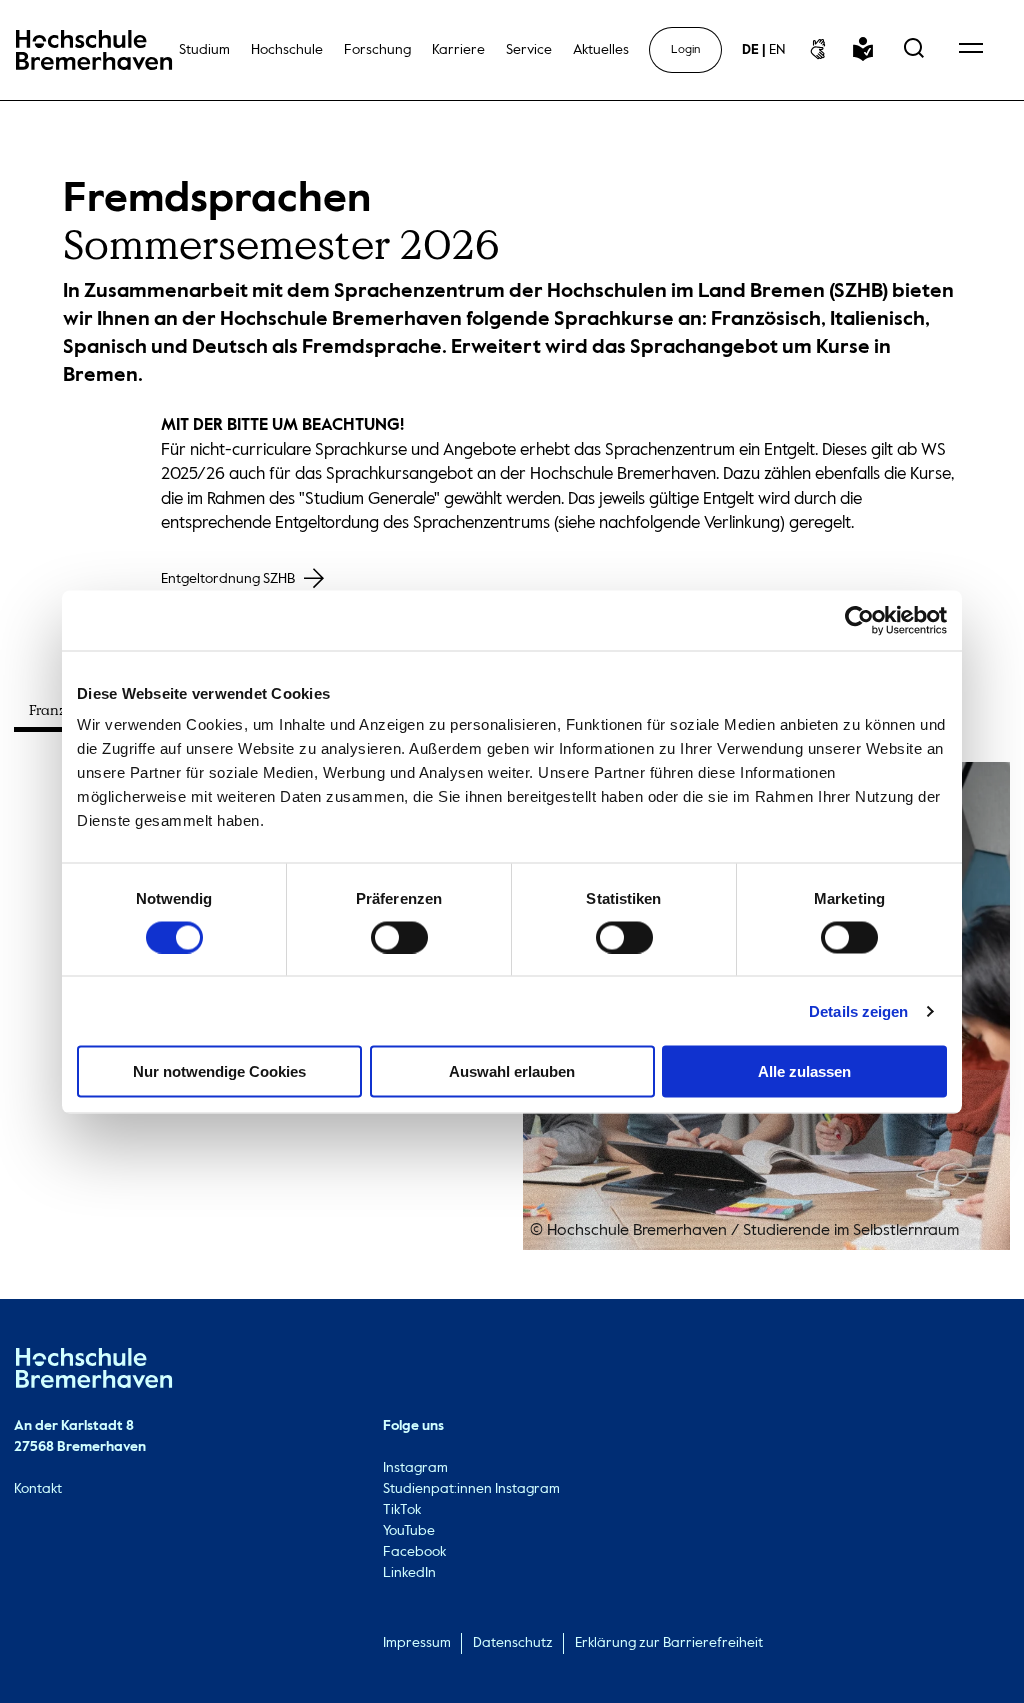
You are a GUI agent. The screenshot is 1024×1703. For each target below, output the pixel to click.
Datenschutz (513, 1643)
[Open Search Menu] (914, 50)
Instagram (415, 1468)
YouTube (409, 1531)
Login (685, 50)
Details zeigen (858, 1010)
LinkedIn (409, 1573)
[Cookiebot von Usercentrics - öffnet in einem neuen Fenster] (859, 620)
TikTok (402, 1510)
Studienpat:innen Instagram (471, 1489)
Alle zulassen (804, 1071)
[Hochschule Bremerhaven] (94, 1371)
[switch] (399, 937)
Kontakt (38, 1489)
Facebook (414, 1552)
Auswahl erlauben (512, 1071)
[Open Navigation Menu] (971, 50)
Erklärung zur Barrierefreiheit (669, 1643)
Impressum (417, 1643)
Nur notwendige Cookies (219, 1071)
